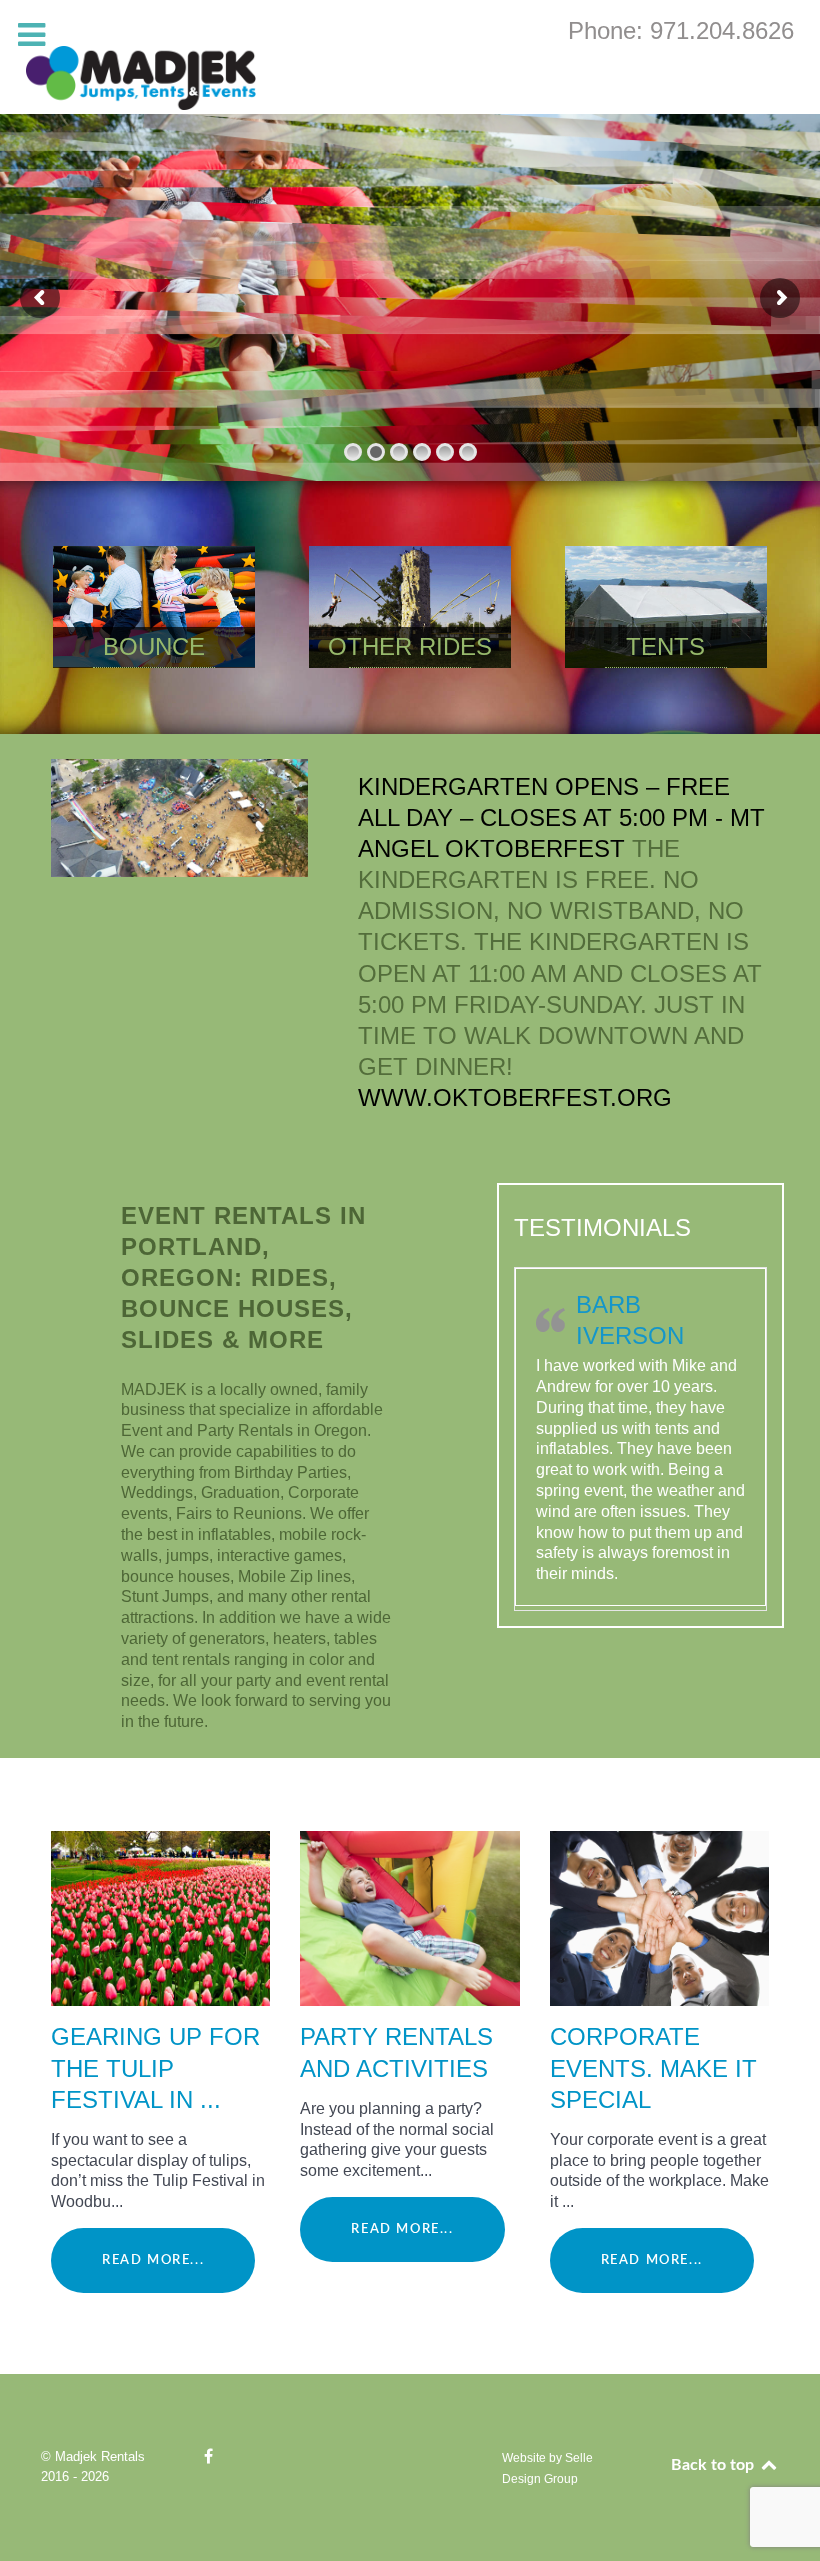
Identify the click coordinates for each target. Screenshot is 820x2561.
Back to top (714, 2465)
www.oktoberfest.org (515, 1097)
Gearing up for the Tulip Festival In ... (155, 2067)
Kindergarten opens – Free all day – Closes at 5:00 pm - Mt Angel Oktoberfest (561, 817)
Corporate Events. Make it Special (653, 2067)
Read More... (153, 2260)
